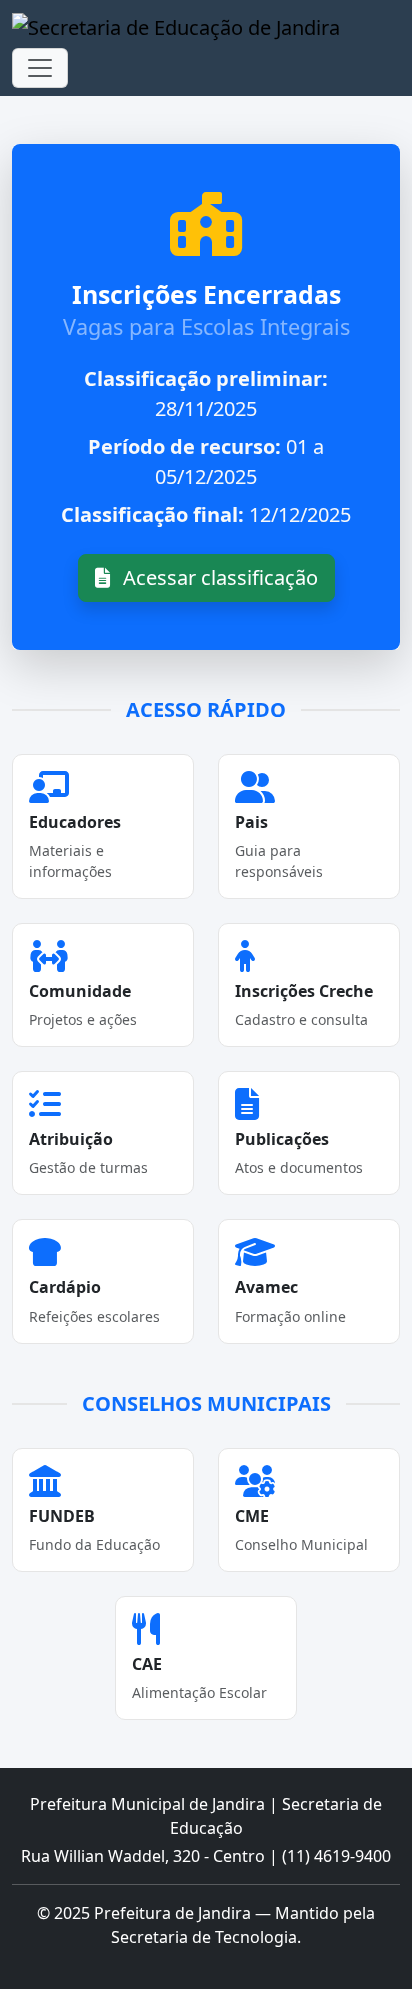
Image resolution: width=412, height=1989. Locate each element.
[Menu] (40, 68)
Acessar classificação (218, 577)
